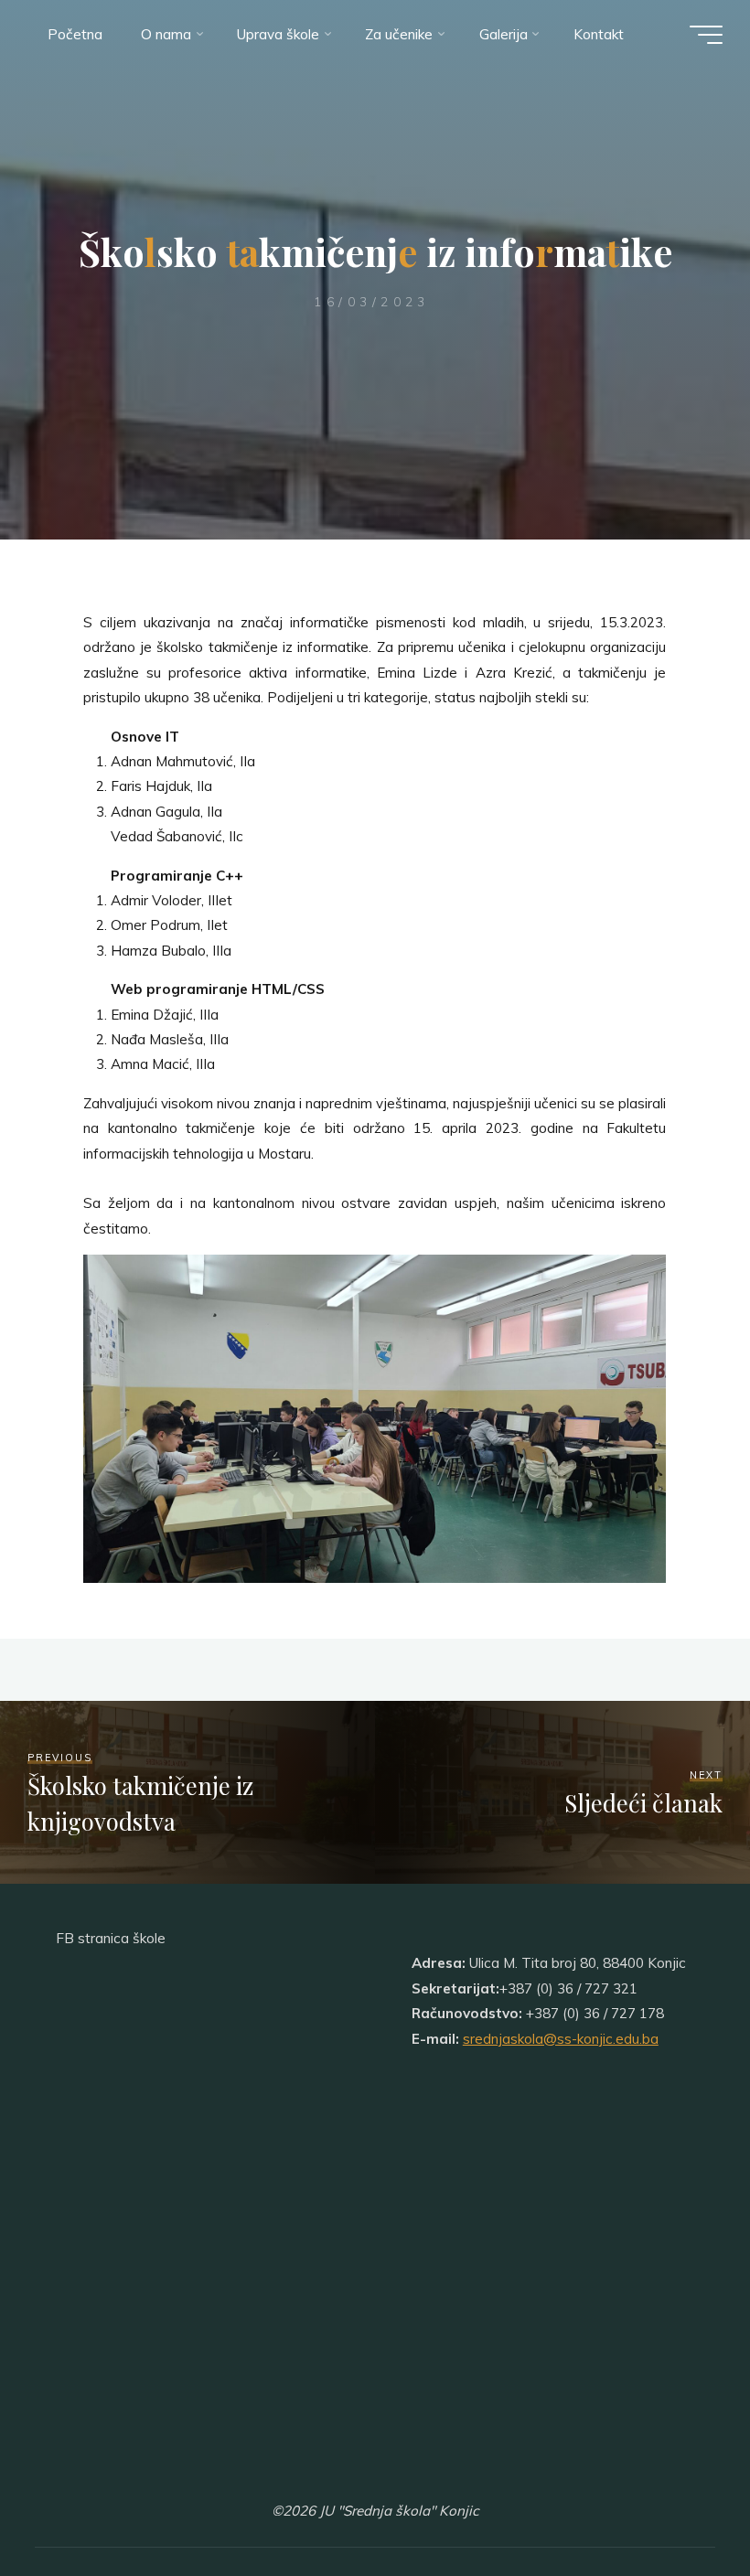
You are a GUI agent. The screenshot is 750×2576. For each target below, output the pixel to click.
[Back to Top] (679, 2505)
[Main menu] (706, 35)
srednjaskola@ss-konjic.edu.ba (561, 2039)
